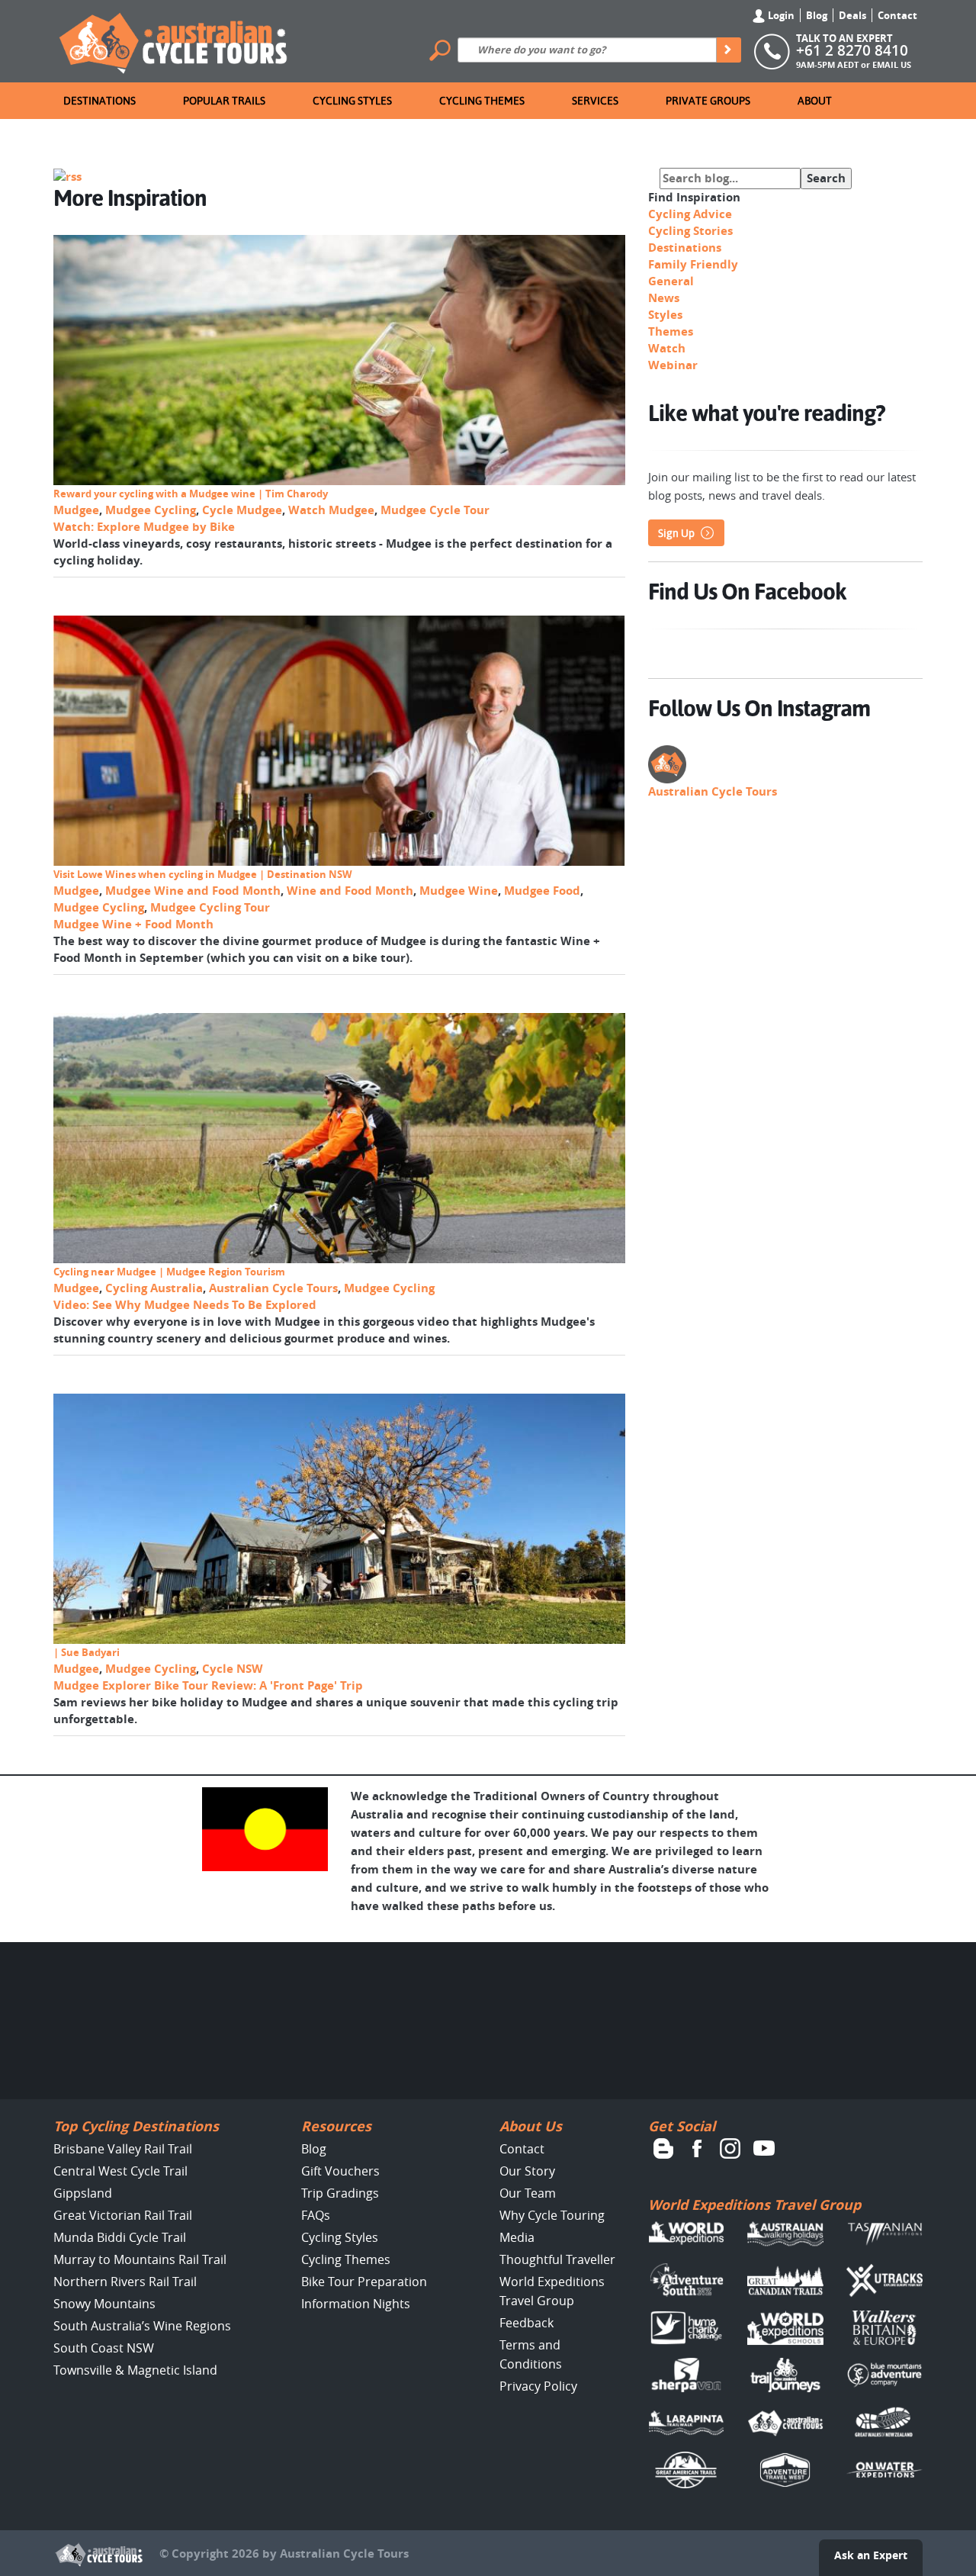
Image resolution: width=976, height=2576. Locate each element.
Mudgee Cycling (151, 510)
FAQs (316, 2215)
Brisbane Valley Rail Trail (123, 2149)
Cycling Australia (154, 1288)
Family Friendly (693, 264)
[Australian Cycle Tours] (174, 40)
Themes (671, 331)
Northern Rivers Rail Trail (125, 2282)
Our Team (528, 2193)
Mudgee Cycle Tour (435, 510)
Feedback (527, 2323)
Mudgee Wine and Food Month (193, 891)
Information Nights (356, 2304)
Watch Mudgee (331, 510)
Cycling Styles (352, 101)
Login (780, 15)
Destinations (100, 101)
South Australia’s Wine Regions (142, 2326)
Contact (897, 15)
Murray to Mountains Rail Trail (140, 2259)
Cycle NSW (233, 1669)
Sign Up (676, 533)
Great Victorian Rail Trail (123, 2215)
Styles (665, 315)
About (815, 101)
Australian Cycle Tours (273, 1288)
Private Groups (708, 101)
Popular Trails (224, 101)
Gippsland (83, 2193)
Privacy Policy (538, 2386)
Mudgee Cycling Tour (210, 907)
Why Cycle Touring (552, 2215)
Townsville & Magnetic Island (135, 2370)
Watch (667, 348)
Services (595, 101)
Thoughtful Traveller (557, 2259)
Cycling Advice (690, 214)
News (664, 298)
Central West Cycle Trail (120, 2171)
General (671, 281)
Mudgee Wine (459, 891)
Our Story (527, 2171)
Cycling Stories (690, 231)
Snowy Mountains (104, 2304)
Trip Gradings (340, 2193)
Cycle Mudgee (242, 510)
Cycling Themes (482, 101)
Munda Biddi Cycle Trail (120, 2237)
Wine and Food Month (350, 891)
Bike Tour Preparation (364, 2282)
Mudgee (76, 510)
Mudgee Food (542, 891)
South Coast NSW (104, 2348)
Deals (852, 15)
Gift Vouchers (340, 2171)
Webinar (673, 365)
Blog (817, 15)
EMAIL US (892, 64)
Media (517, 2237)
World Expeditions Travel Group (754, 2205)
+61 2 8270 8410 (852, 50)
